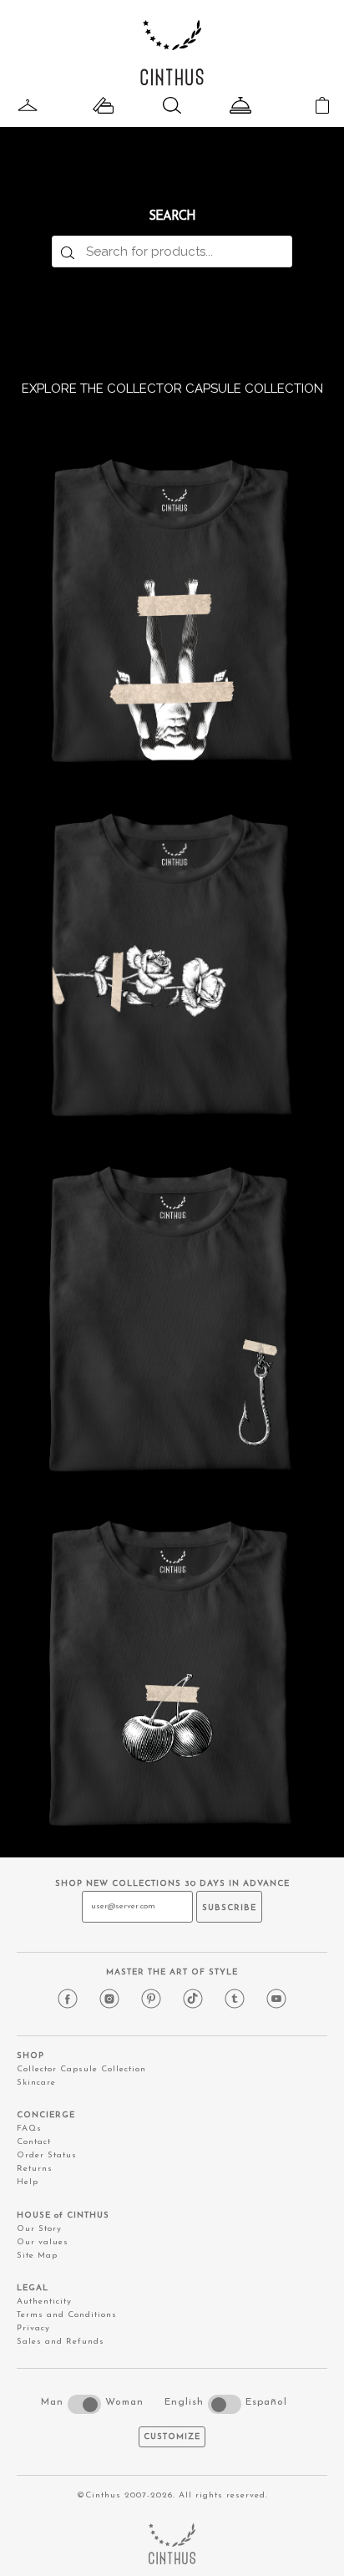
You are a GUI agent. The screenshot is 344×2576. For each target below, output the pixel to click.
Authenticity (44, 2302)
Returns (35, 2169)
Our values (43, 2242)
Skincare (36, 2083)
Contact (34, 2142)
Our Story (39, 2229)
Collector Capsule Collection (81, 2069)
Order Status (47, 2155)
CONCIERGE (46, 2115)
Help (28, 2182)
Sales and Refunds (61, 2342)
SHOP (30, 2056)
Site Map (37, 2256)
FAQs (29, 2129)
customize (172, 2437)
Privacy (33, 2328)
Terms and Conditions (67, 2315)
